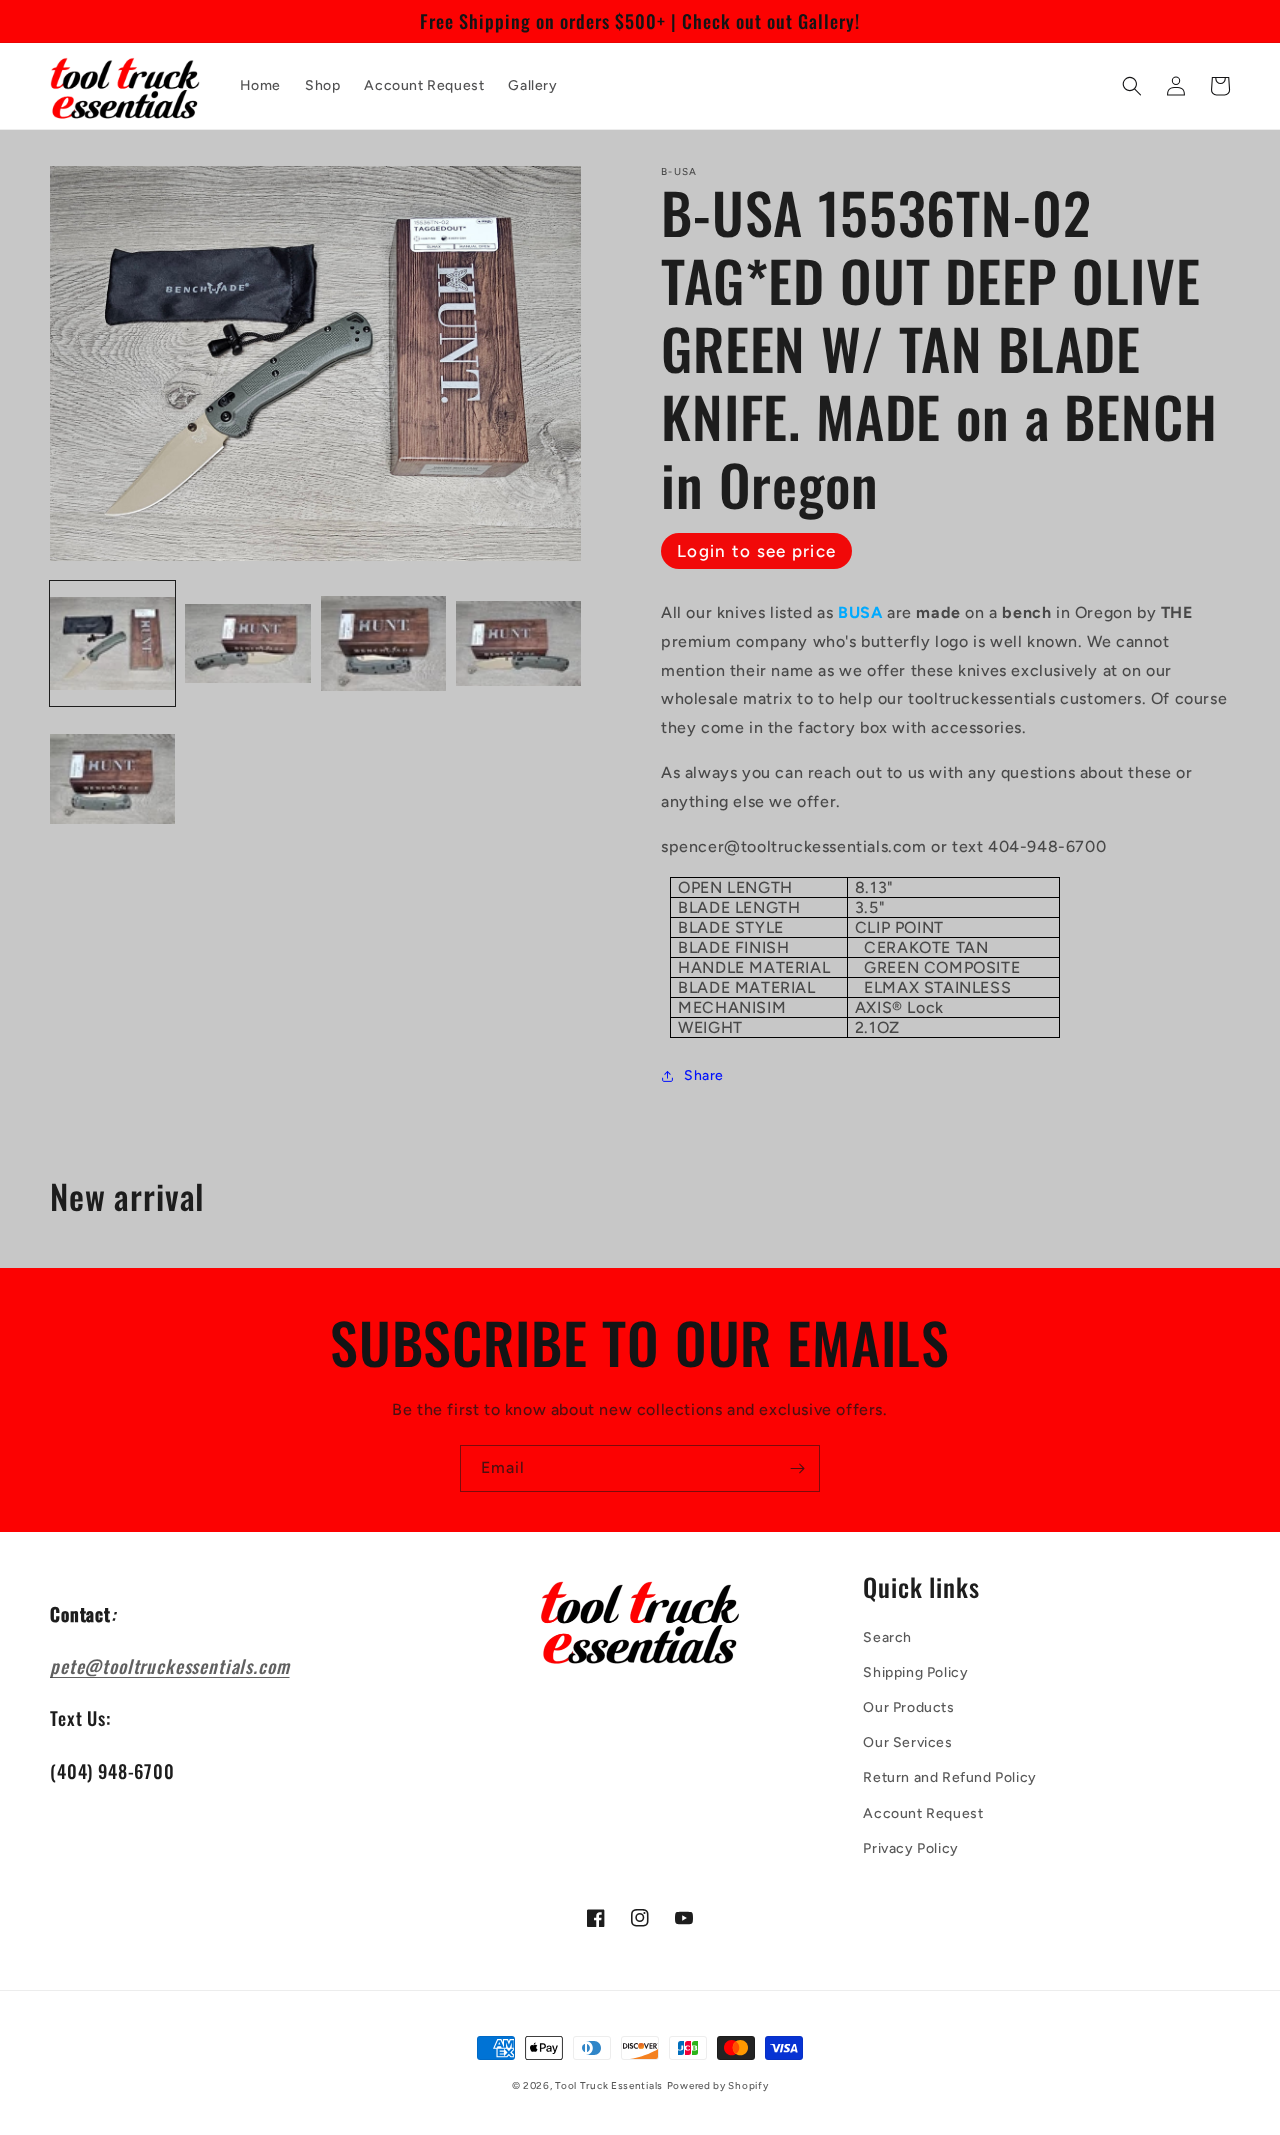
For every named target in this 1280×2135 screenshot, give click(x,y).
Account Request (923, 1813)
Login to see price (756, 551)
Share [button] (704, 1075)
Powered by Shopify (718, 2085)
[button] (1132, 86)
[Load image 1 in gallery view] (112, 643)
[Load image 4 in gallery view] (518, 643)
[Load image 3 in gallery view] (383, 643)
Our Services (907, 1742)
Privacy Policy (910, 1848)
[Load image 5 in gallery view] (112, 778)
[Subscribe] (797, 1468)
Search (887, 1637)
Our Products (908, 1707)
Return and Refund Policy (949, 1777)
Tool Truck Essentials (609, 2085)
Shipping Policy (915, 1672)
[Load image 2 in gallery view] (247, 643)
